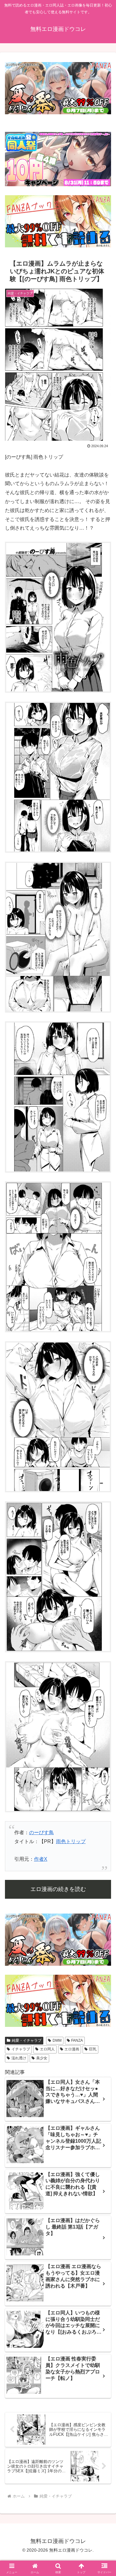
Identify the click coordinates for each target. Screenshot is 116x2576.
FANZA (77, 2040)
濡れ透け (19, 2058)
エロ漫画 (72, 2049)
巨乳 (93, 2049)
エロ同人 (47, 2049)
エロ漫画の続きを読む (58, 1889)
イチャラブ (21, 2049)
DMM (57, 2040)
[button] (104, 1458)
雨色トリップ (71, 1841)
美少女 (42, 2058)
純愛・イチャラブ (27, 2040)
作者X (41, 1859)
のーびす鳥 (41, 1832)
